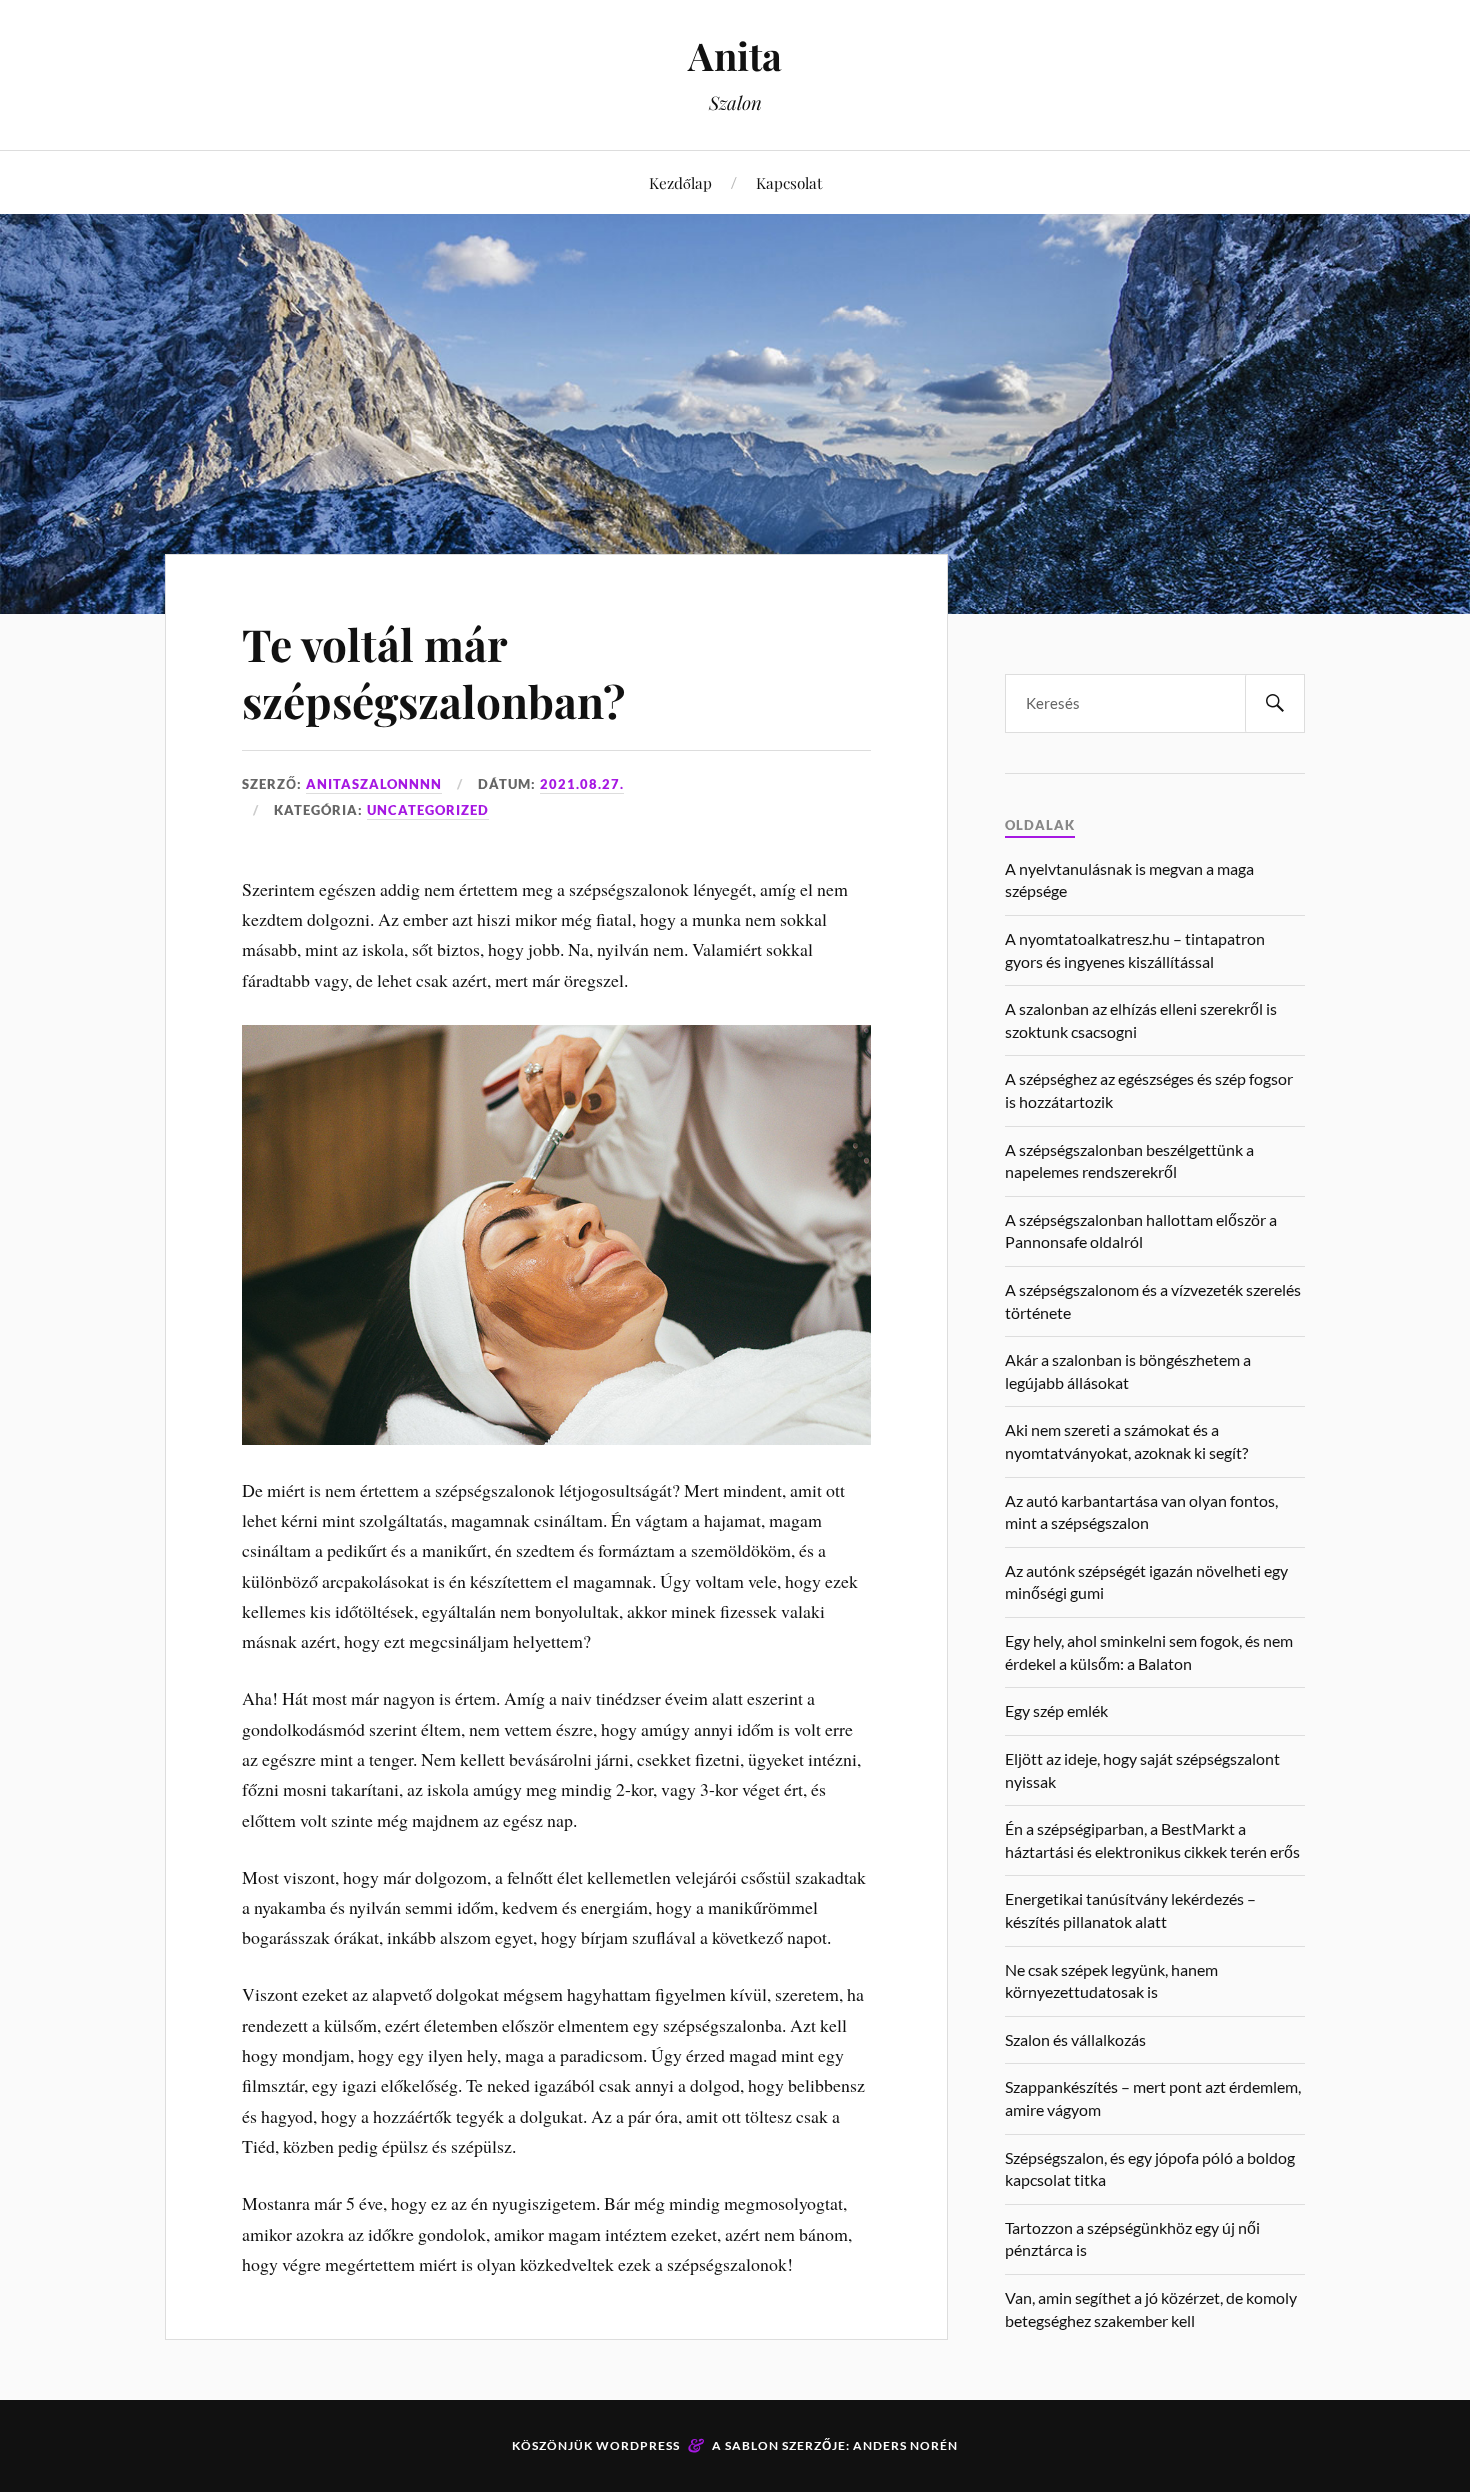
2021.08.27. (582, 784)
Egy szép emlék (1056, 1710)
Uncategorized (428, 810)
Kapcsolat (789, 182)
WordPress (638, 2445)
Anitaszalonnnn (374, 784)
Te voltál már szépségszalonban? (433, 672)
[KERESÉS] (1275, 703)
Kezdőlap (680, 182)
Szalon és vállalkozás (1075, 2039)
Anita (735, 55)
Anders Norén (905, 2445)
